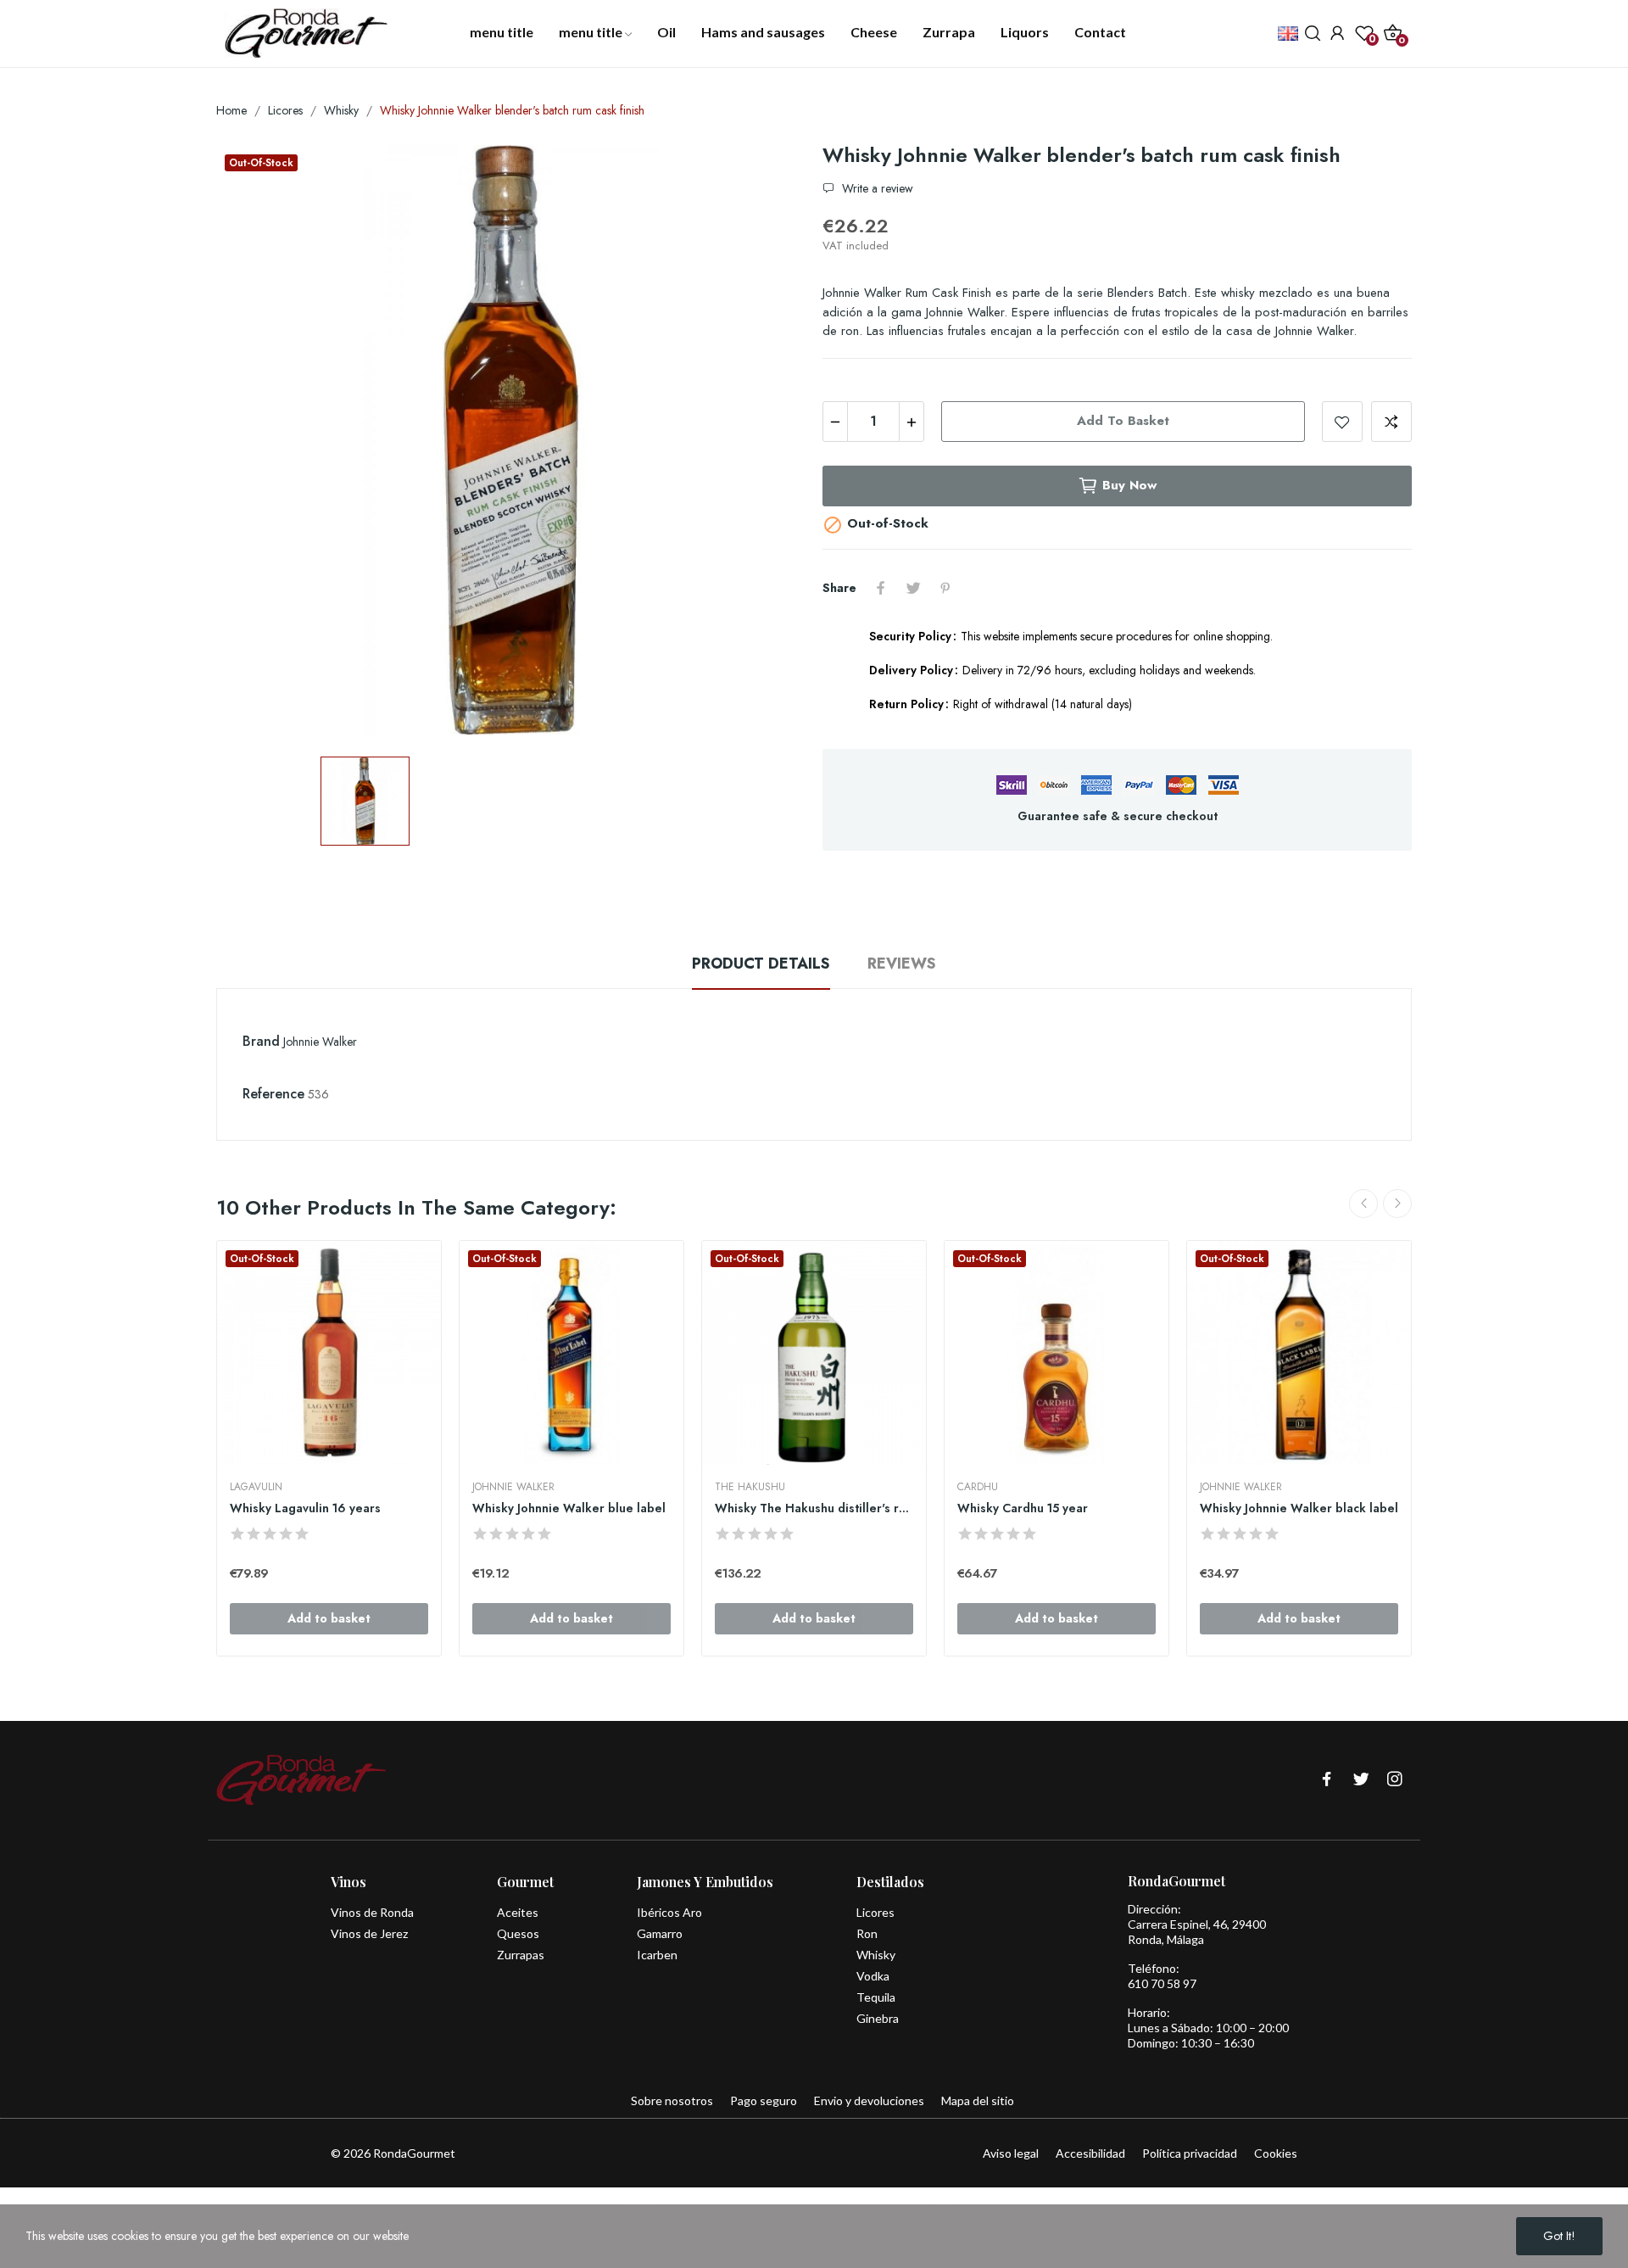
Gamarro (660, 1933)
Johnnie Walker (320, 1042)
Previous (1363, 1204)
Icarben (657, 1955)
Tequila (876, 1997)
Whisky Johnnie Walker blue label (569, 1508)
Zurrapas (521, 1955)
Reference (273, 1094)
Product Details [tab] (761, 964)
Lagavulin (256, 1487)
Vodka (873, 1976)
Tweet (913, 588)
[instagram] (1395, 1780)
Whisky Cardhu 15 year (1023, 1508)
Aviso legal (1011, 2153)
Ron (867, 1933)
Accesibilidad (1090, 2153)
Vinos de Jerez (369, 1933)
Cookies (1276, 2153)
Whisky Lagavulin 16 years (305, 1508)
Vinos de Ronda (372, 1912)
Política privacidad (1190, 2153)
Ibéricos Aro (669, 1912)
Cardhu (978, 1487)
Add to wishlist (1342, 422)
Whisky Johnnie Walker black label (1299, 1508)
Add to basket (1123, 421)
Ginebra (878, 2018)
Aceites (518, 1912)
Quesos (518, 1933)
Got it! (1559, 2236)
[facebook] (1327, 1780)
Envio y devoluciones (869, 2100)
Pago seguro (764, 2100)
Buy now (1129, 485)
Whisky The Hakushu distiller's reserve (814, 1508)
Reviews (902, 964)
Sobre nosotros (672, 2100)
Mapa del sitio (978, 2100)
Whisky (876, 1955)
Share (881, 588)
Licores (875, 1912)
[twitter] (1361, 1780)
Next (1397, 1204)
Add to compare (1391, 422)
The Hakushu (750, 1487)
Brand (261, 1041)
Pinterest (945, 588)
